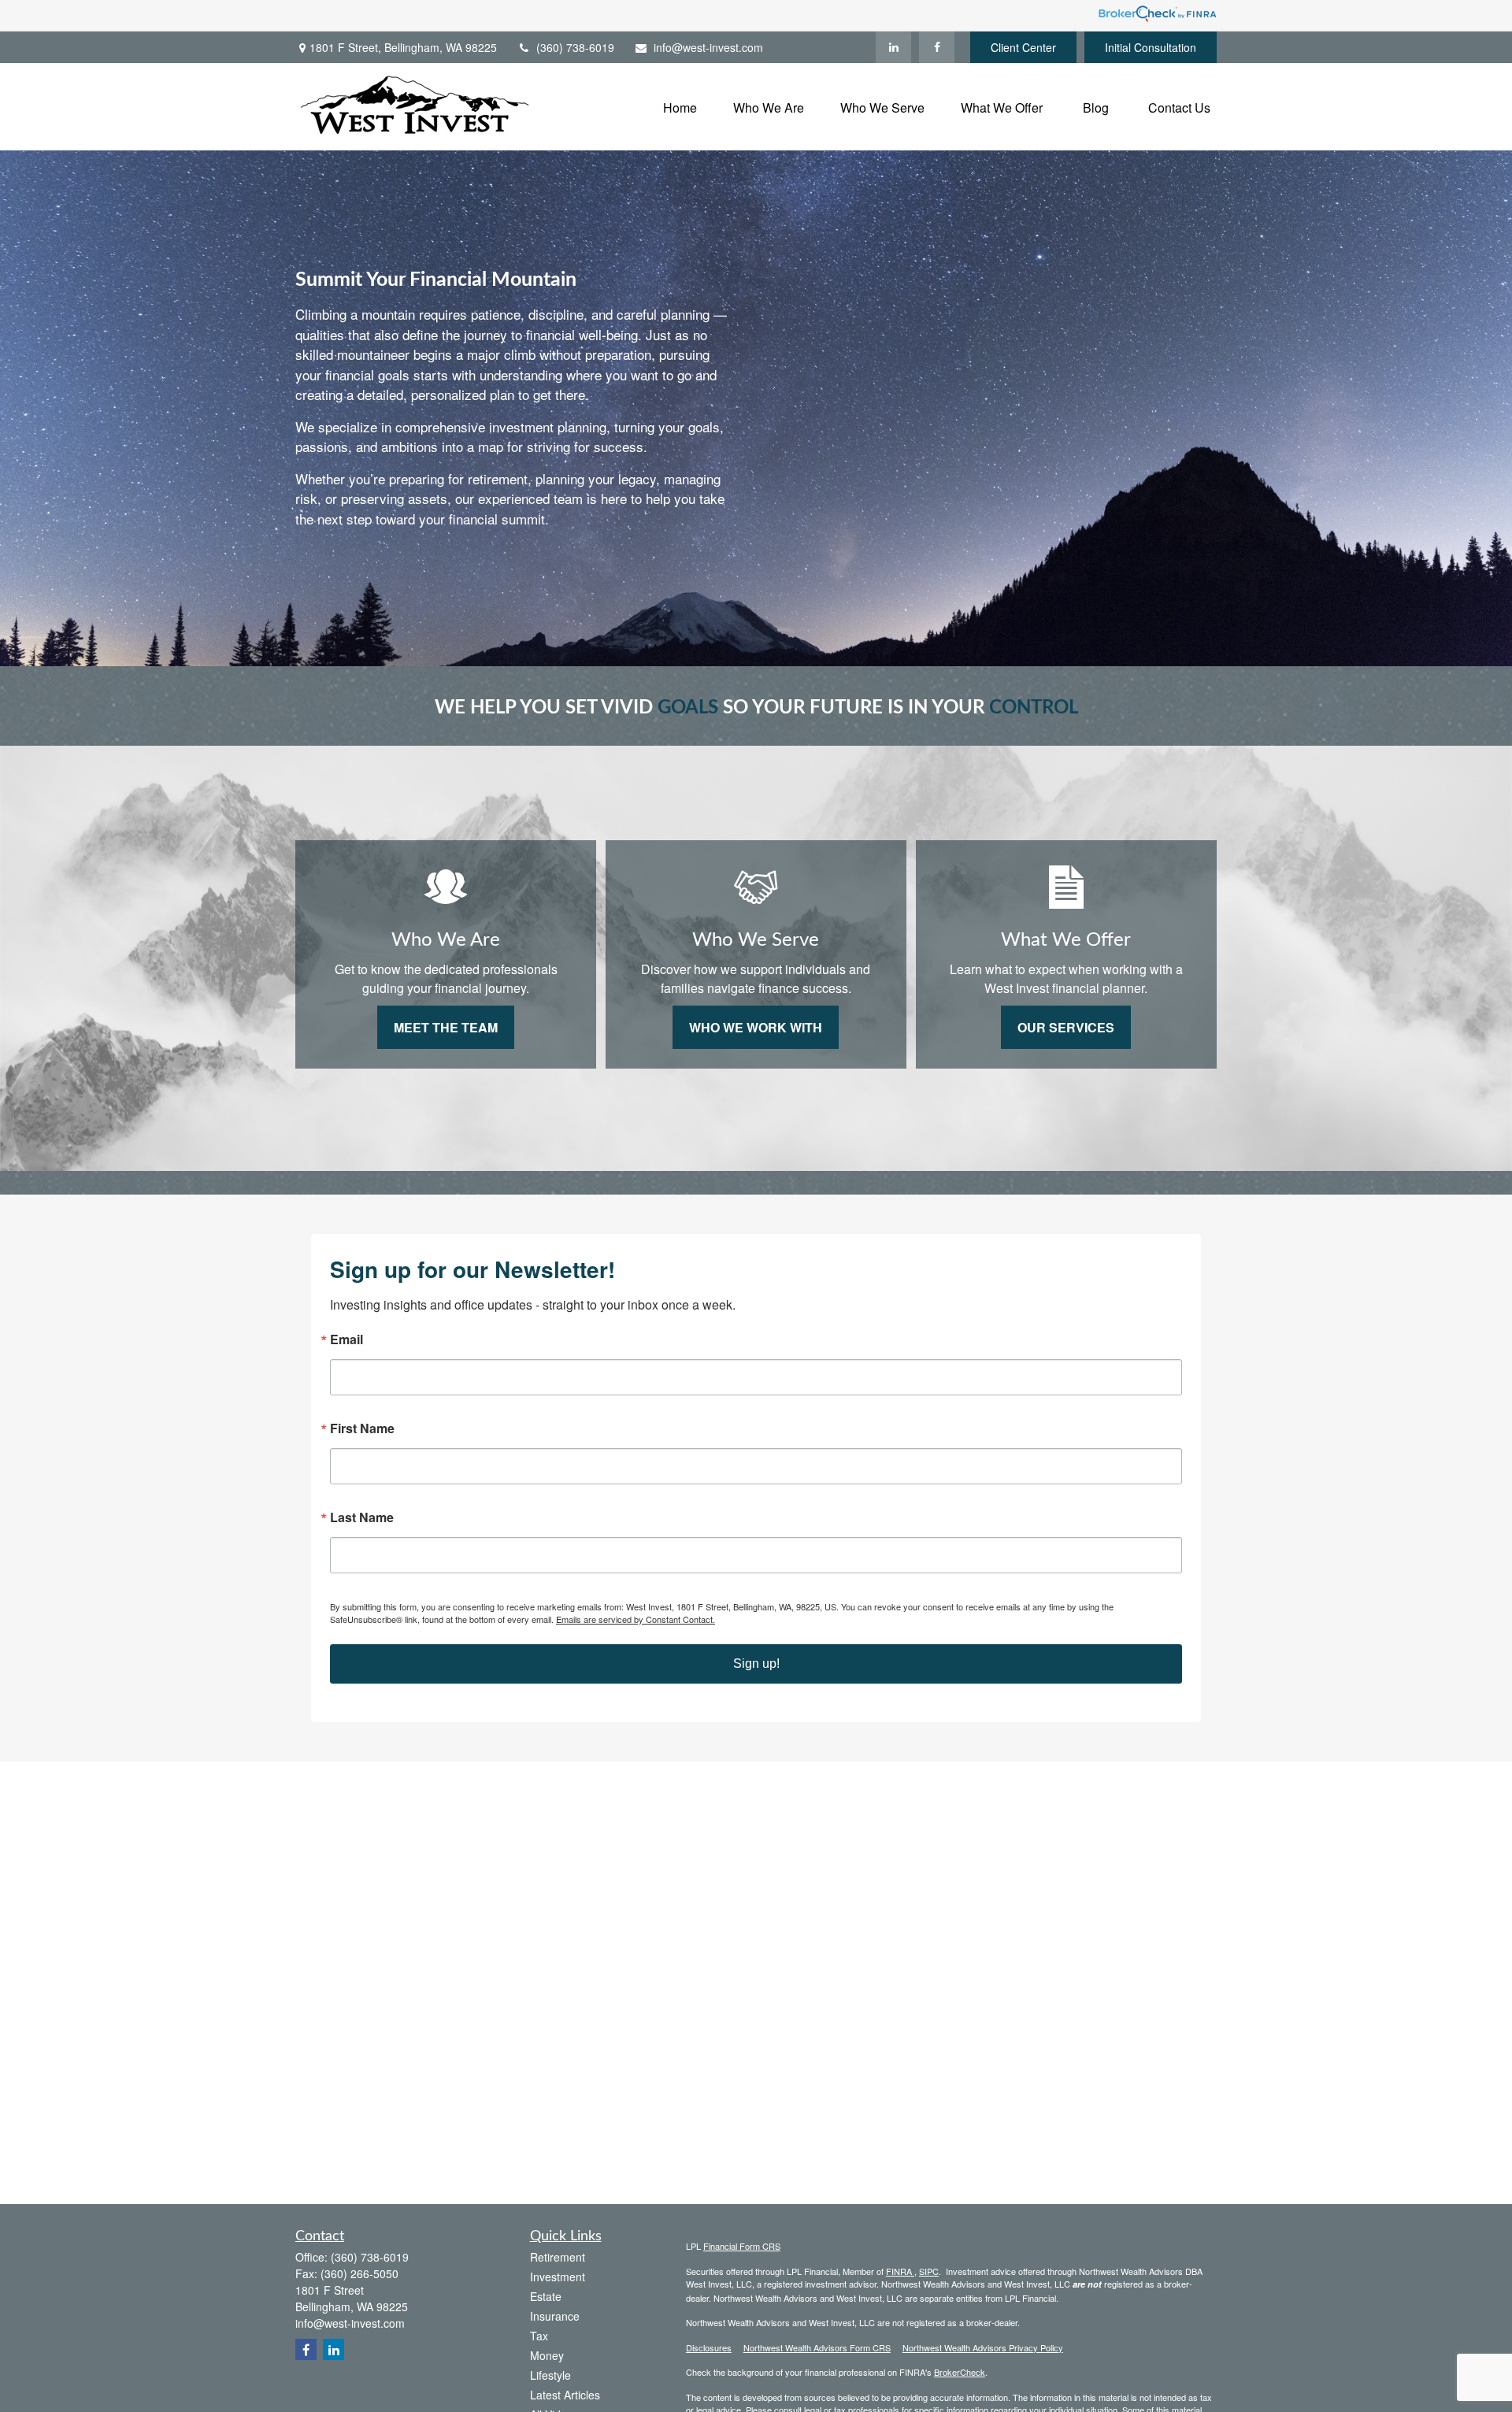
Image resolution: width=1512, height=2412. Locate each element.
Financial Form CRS (742, 2246)
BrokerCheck (960, 2372)
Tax (539, 2336)
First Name (362, 1428)
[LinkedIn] (893, 47)
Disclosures (709, 2347)
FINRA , (901, 2271)
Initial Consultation (1151, 47)
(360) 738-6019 (575, 47)
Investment (558, 2277)
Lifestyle (550, 2375)
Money (547, 2355)
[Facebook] (937, 47)
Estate (546, 2296)
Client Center (1023, 47)
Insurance (555, 2316)
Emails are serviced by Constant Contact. (636, 1619)
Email (346, 1339)
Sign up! (756, 1664)
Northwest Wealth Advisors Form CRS (817, 2347)
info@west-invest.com (708, 47)
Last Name (362, 1517)
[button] (680, 107)
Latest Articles (565, 2395)
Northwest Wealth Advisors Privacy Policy (983, 2347)
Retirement (558, 2257)
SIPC (929, 2271)
